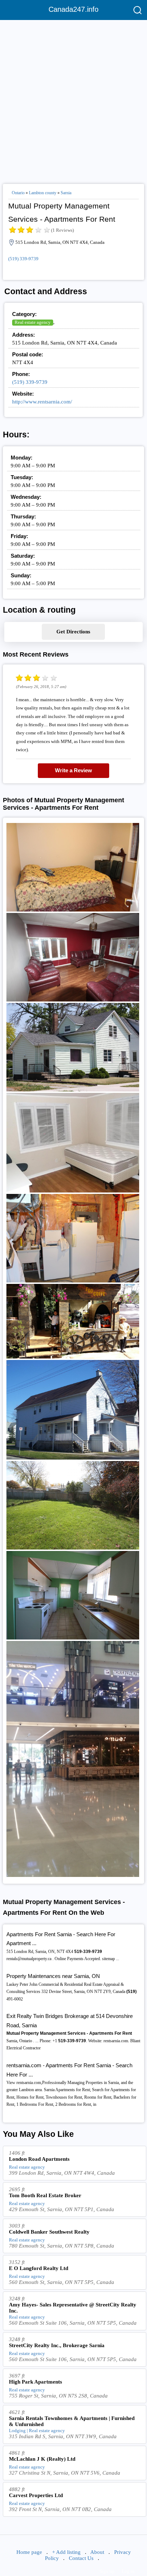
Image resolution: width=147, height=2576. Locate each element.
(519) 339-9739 (23, 259)
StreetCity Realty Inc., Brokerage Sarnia (57, 2345)
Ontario (18, 193)
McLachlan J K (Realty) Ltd (42, 2459)
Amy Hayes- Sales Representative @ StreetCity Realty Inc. (73, 2308)
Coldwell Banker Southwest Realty (49, 2232)
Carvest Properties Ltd (36, 2495)
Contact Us (81, 2558)
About (97, 2552)
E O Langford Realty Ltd (39, 2268)
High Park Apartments (36, 2382)
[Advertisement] (73, 99)
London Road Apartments (39, 2159)
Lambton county (43, 193)
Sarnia (66, 193)
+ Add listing (66, 2552)
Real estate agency (33, 322)
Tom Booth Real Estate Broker (45, 2195)
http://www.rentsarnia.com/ (42, 402)
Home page (29, 2552)
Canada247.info (73, 9)
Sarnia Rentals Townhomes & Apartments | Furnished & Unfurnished (72, 2421)
